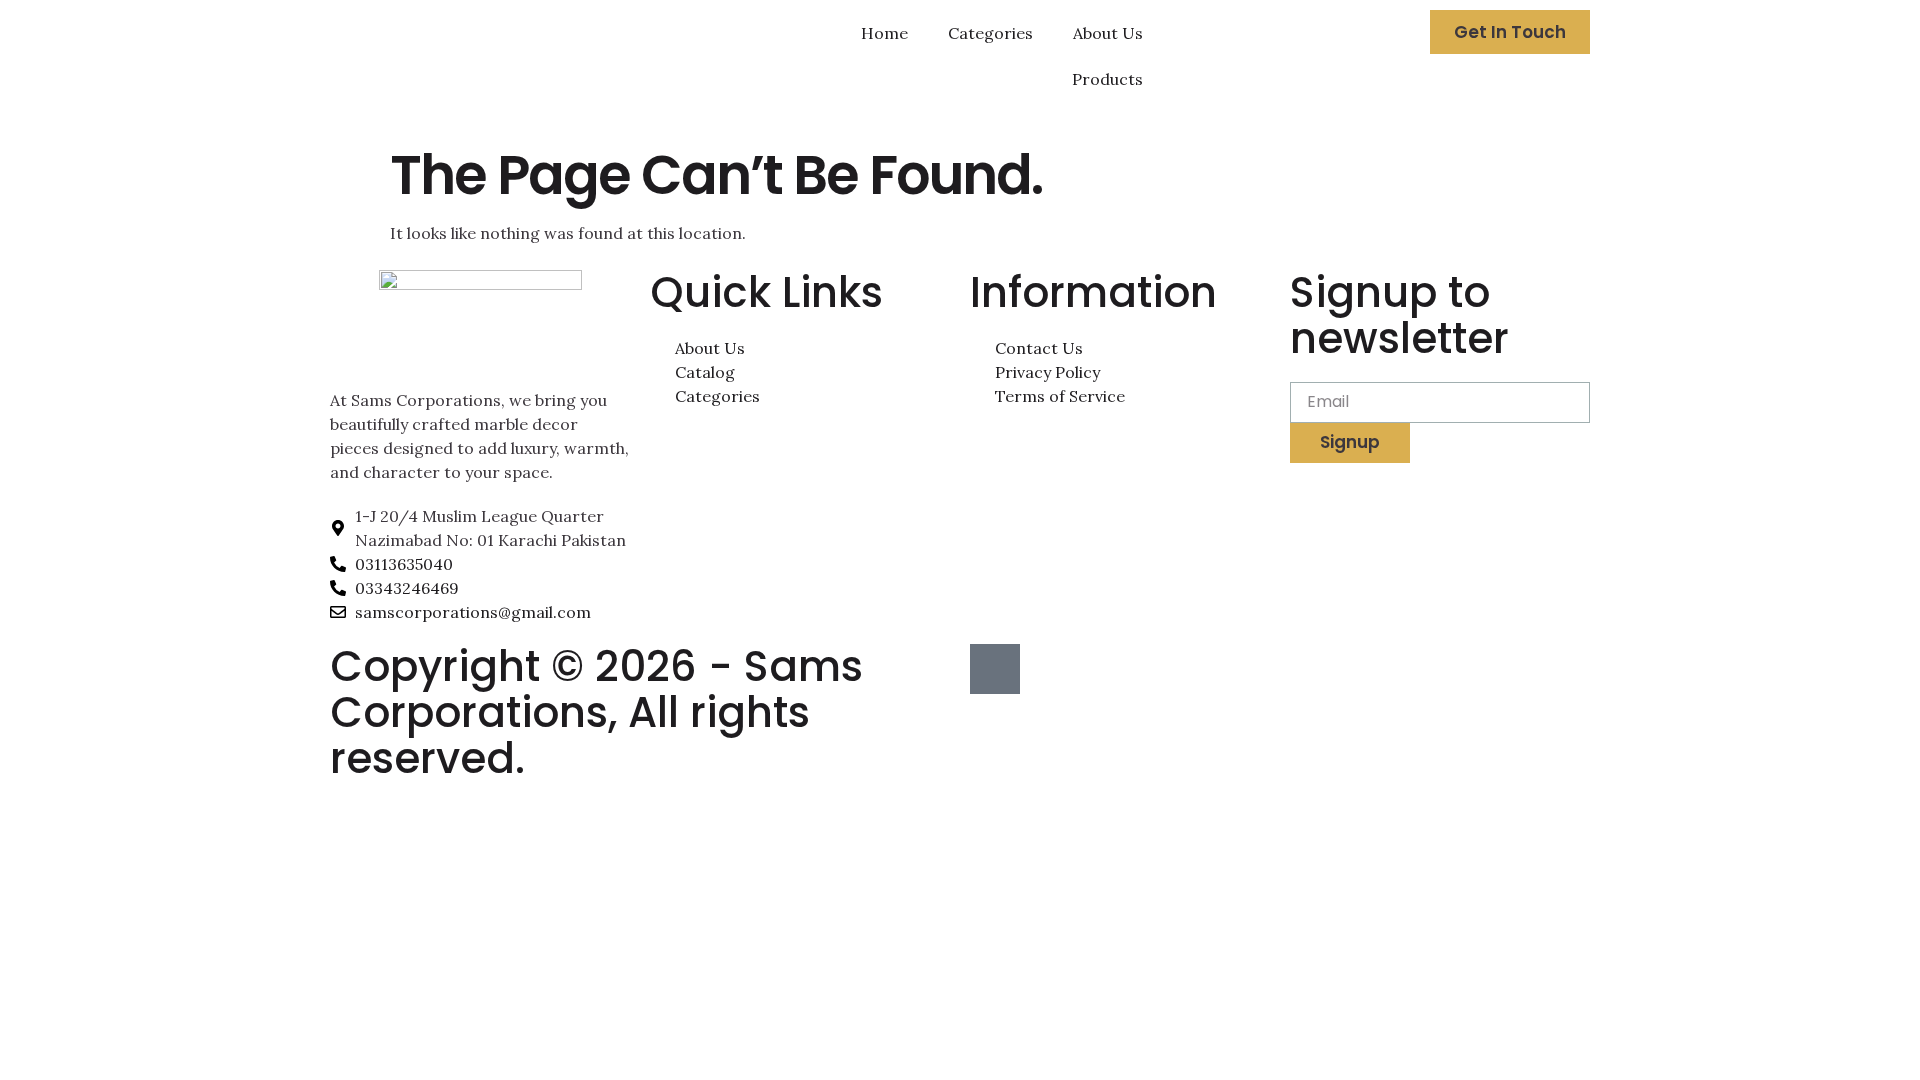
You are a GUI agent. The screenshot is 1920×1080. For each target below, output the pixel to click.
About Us (1108, 33)
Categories (990, 33)
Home (884, 33)
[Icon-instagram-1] (995, 669)
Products (1107, 79)
